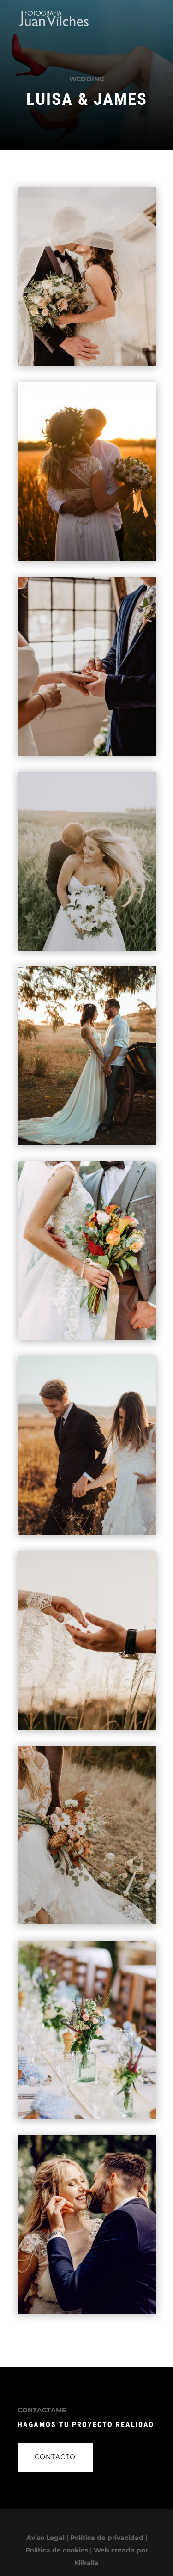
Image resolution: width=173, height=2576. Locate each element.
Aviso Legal (45, 2538)
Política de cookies (57, 2550)
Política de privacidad (107, 2538)
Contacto (55, 2457)
